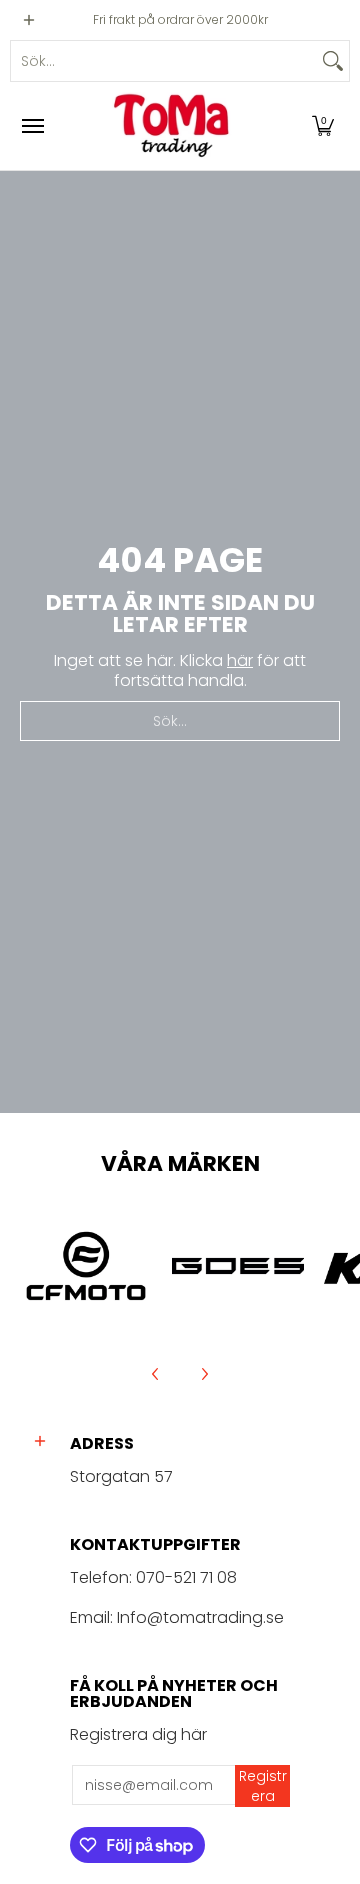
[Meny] (32, 126)
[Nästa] (204, 1374)
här (240, 660)
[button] (323, 126)
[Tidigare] (156, 1374)
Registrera (263, 1786)
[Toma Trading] (175, 126)
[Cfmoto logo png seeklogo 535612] (86, 1266)
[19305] (238, 1266)
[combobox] (164, 61)
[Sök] (333, 61)
